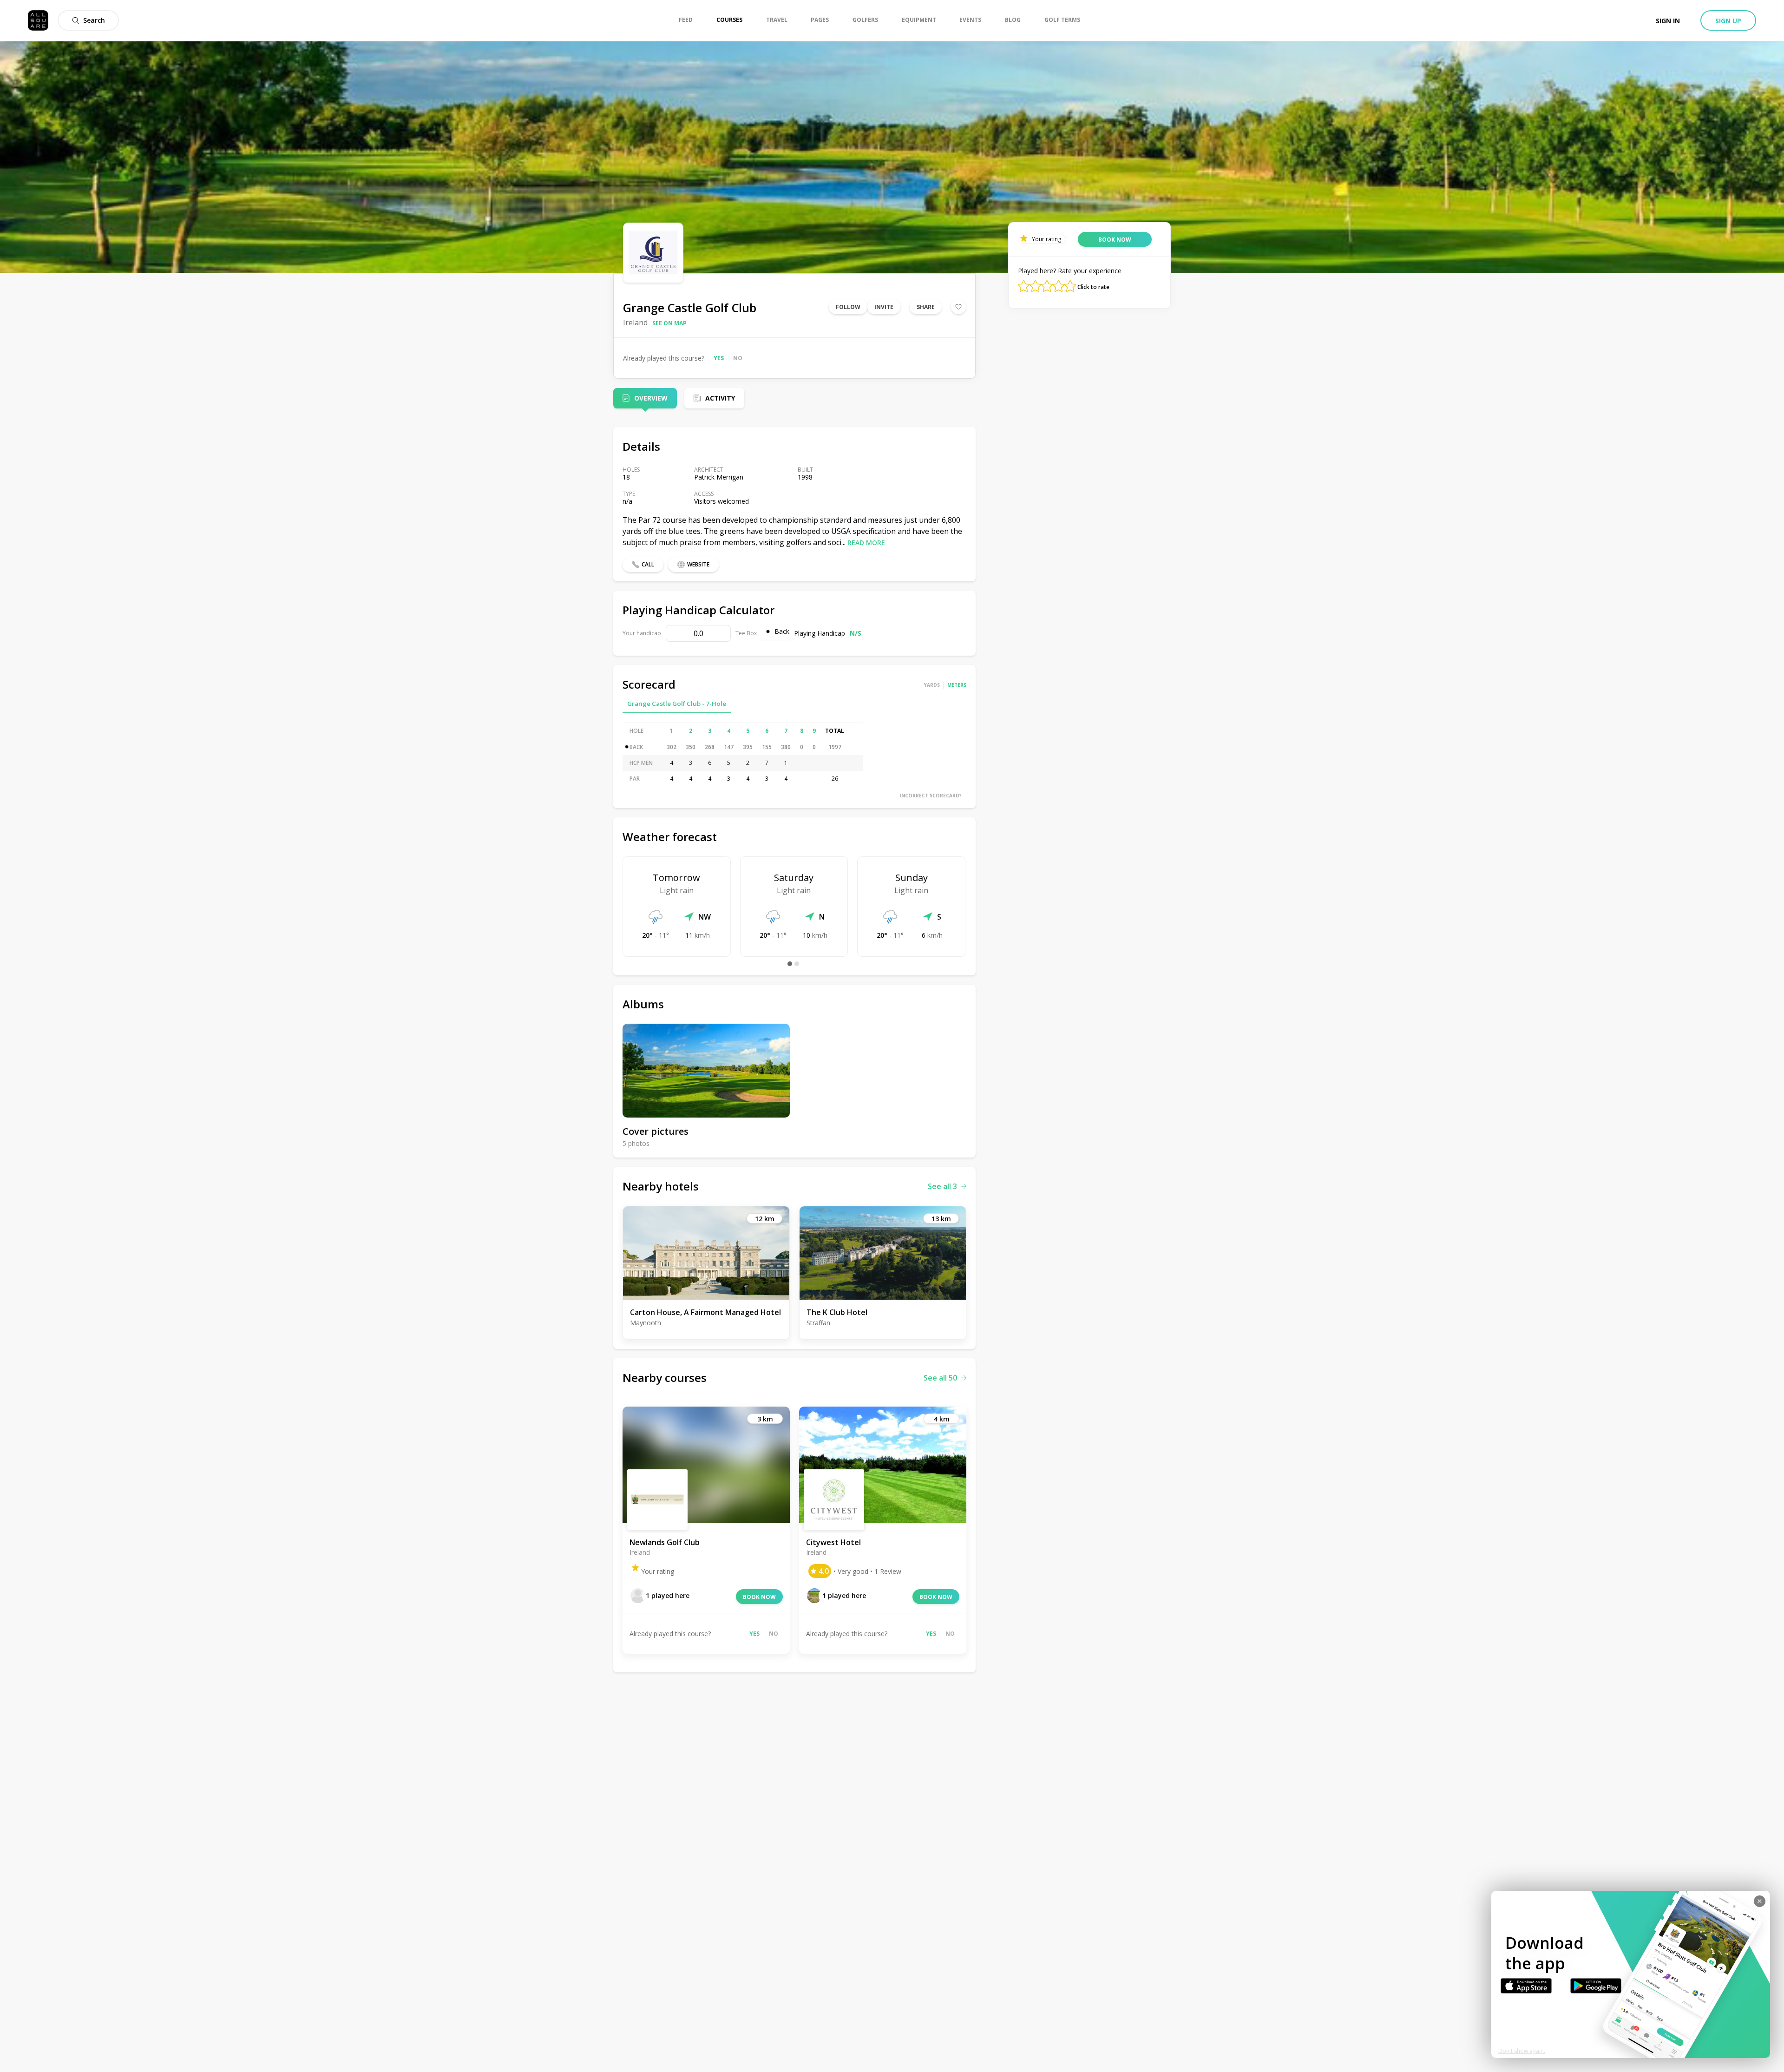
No (738, 358)
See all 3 (942, 1186)
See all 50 (940, 1378)
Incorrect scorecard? (931, 796)
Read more (866, 543)
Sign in (1668, 21)
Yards (932, 685)
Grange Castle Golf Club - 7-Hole (677, 704)
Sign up (1728, 21)
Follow (848, 307)
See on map (669, 323)
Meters (957, 685)
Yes (719, 358)
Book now (759, 1597)
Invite (884, 307)
